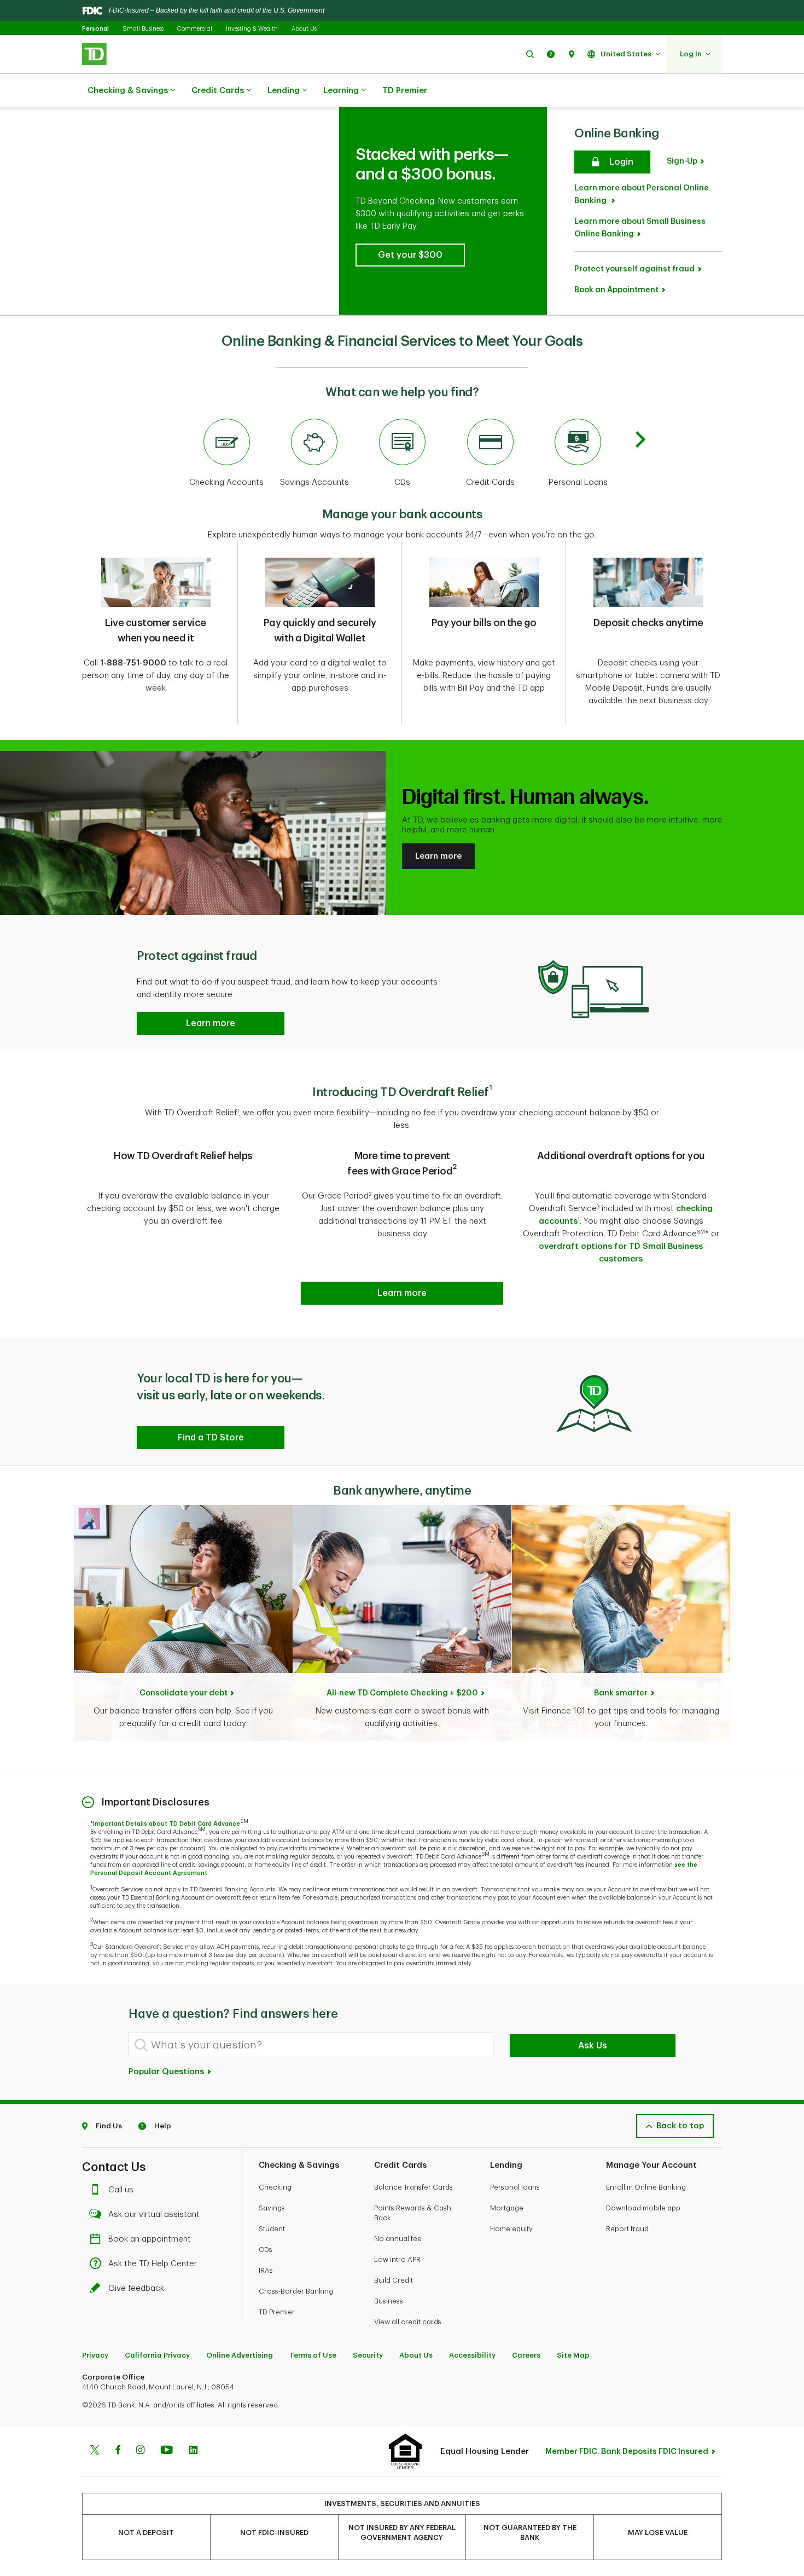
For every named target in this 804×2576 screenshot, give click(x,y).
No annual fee (398, 2239)
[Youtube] (167, 2451)
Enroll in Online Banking (646, 2187)
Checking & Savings (128, 91)
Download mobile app (643, 2208)
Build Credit (394, 2280)
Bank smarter (621, 1693)
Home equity (511, 2229)
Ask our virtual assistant (154, 2215)
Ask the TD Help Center (153, 2264)
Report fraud (627, 2229)
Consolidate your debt (183, 1693)
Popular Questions (167, 2072)
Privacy (95, 2355)
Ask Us (593, 2046)
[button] (530, 54)
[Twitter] (95, 2451)
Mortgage (507, 2208)
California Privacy (157, 2355)
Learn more (438, 856)
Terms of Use (313, 2355)
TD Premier (405, 91)
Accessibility (472, 2355)
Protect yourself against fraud (634, 269)
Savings (272, 2208)
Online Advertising (240, 2355)
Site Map (573, 2355)
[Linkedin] (193, 2451)
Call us (121, 2190)
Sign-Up (682, 161)
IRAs (266, 2270)
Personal (95, 29)
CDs (266, 2250)
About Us (304, 29)
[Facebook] (118, 2451)
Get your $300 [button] (410, 255)
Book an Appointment (616, 290)
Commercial (195, 29)
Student (272, 2229)
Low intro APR (397, 2259)
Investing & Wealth (252, 29)
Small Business (143, 29)
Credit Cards (218, 91)
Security (368, 2355)
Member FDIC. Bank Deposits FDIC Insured (627, 2451)
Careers (526, 2355)
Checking (275, 2187)
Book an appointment (150, 2239)
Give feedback (136, 2288)
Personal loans (515, 2187)
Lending (284, 91)
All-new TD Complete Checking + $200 (402, 1693)
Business (389, 2301)
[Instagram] (140, 2451)
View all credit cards (408, 2322)
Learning (341, 91)
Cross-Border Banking (296, 2291)
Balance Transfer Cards (413, 2187)
